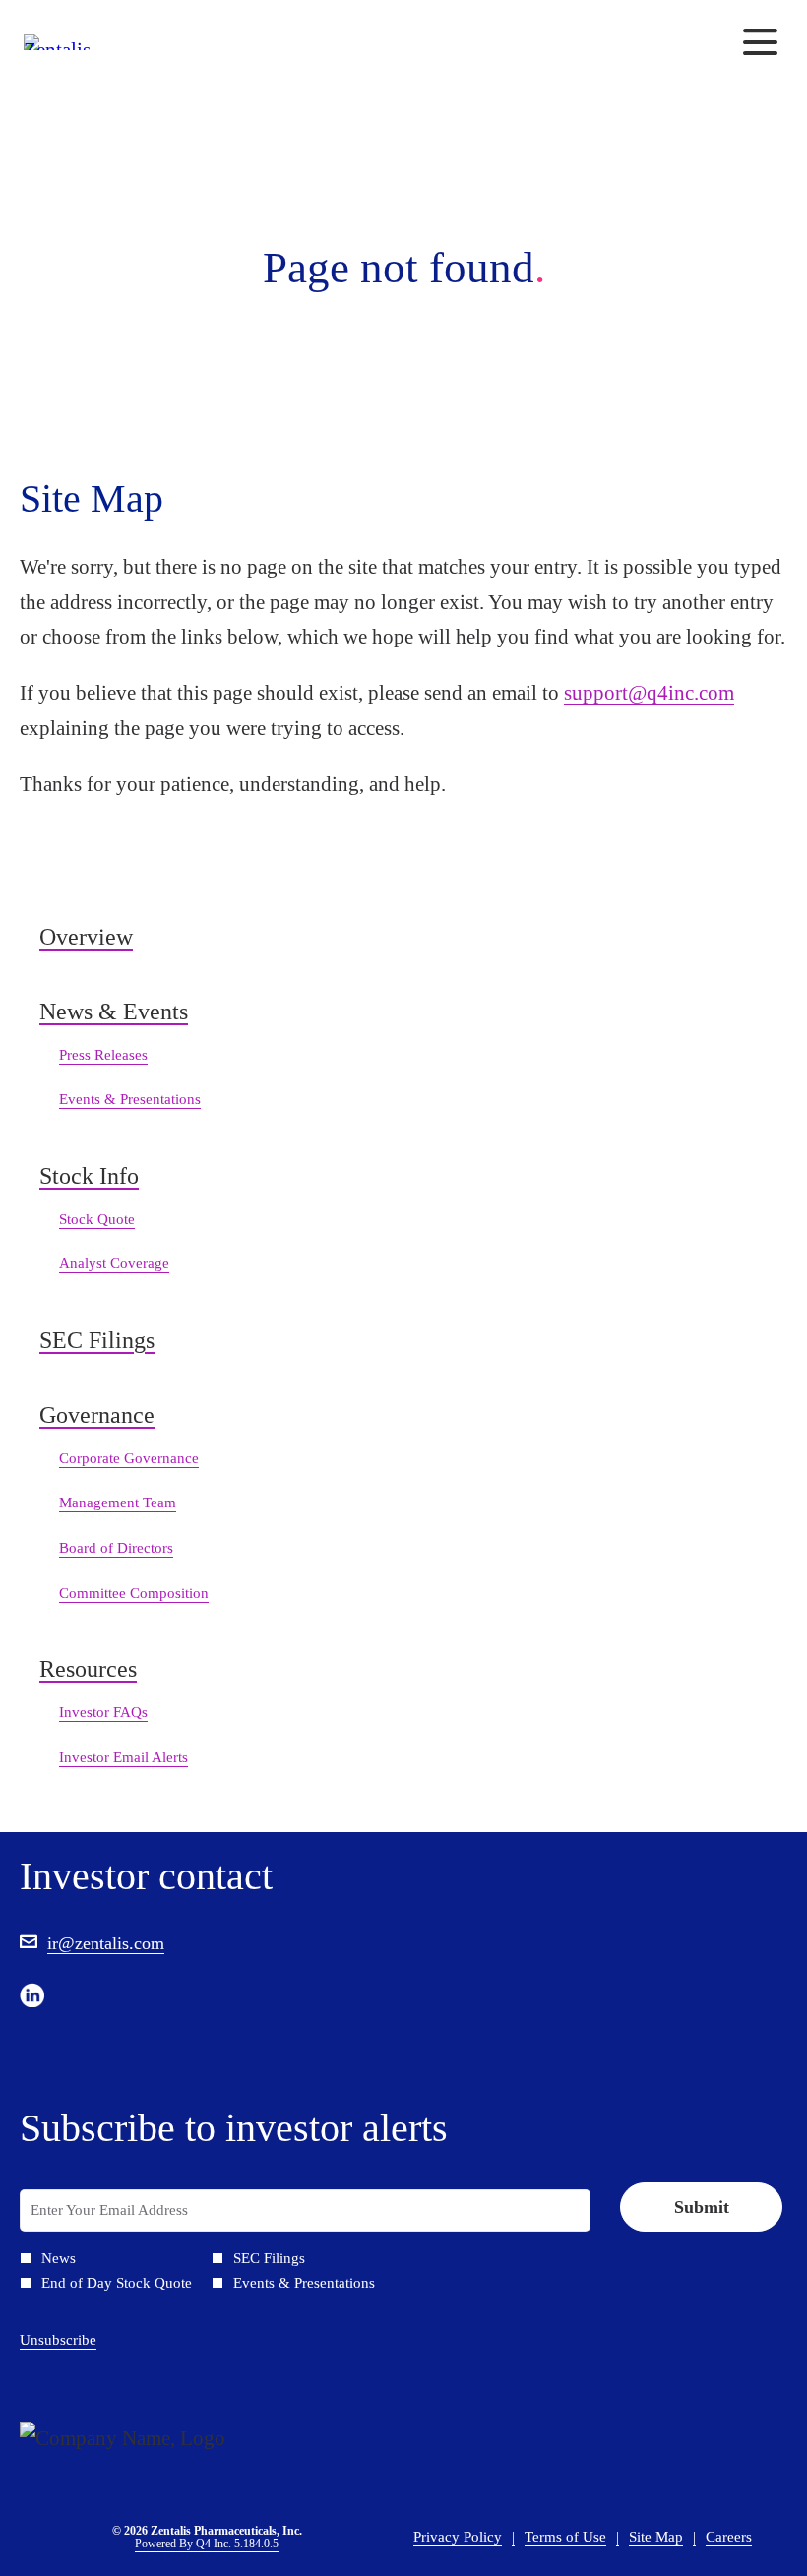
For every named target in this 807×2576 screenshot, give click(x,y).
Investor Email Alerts (124, 1757)
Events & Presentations (130, 1099)
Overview (86, 937)
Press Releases (103, 1055)
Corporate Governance (129, 1458)
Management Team (118, 1503)
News (59, 2259)
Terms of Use (565, 2539)
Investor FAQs (103, 1712)
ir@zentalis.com (106, 1943)
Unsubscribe (58, 2340)
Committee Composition (134, 1593)
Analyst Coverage (114, 1263)
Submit (702, 2207)
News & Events (114, 1012)
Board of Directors (116, 1548)
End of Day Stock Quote (117, 2283)
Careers (729, 2539)
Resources (88, 1669)
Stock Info (89, 1176)
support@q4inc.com (649, 693)
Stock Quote (97, 1219)
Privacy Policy (458, 2539)
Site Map (656, 2539)
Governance (97, 1415)
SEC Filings (97, 1340)
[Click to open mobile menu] (760, 42)
